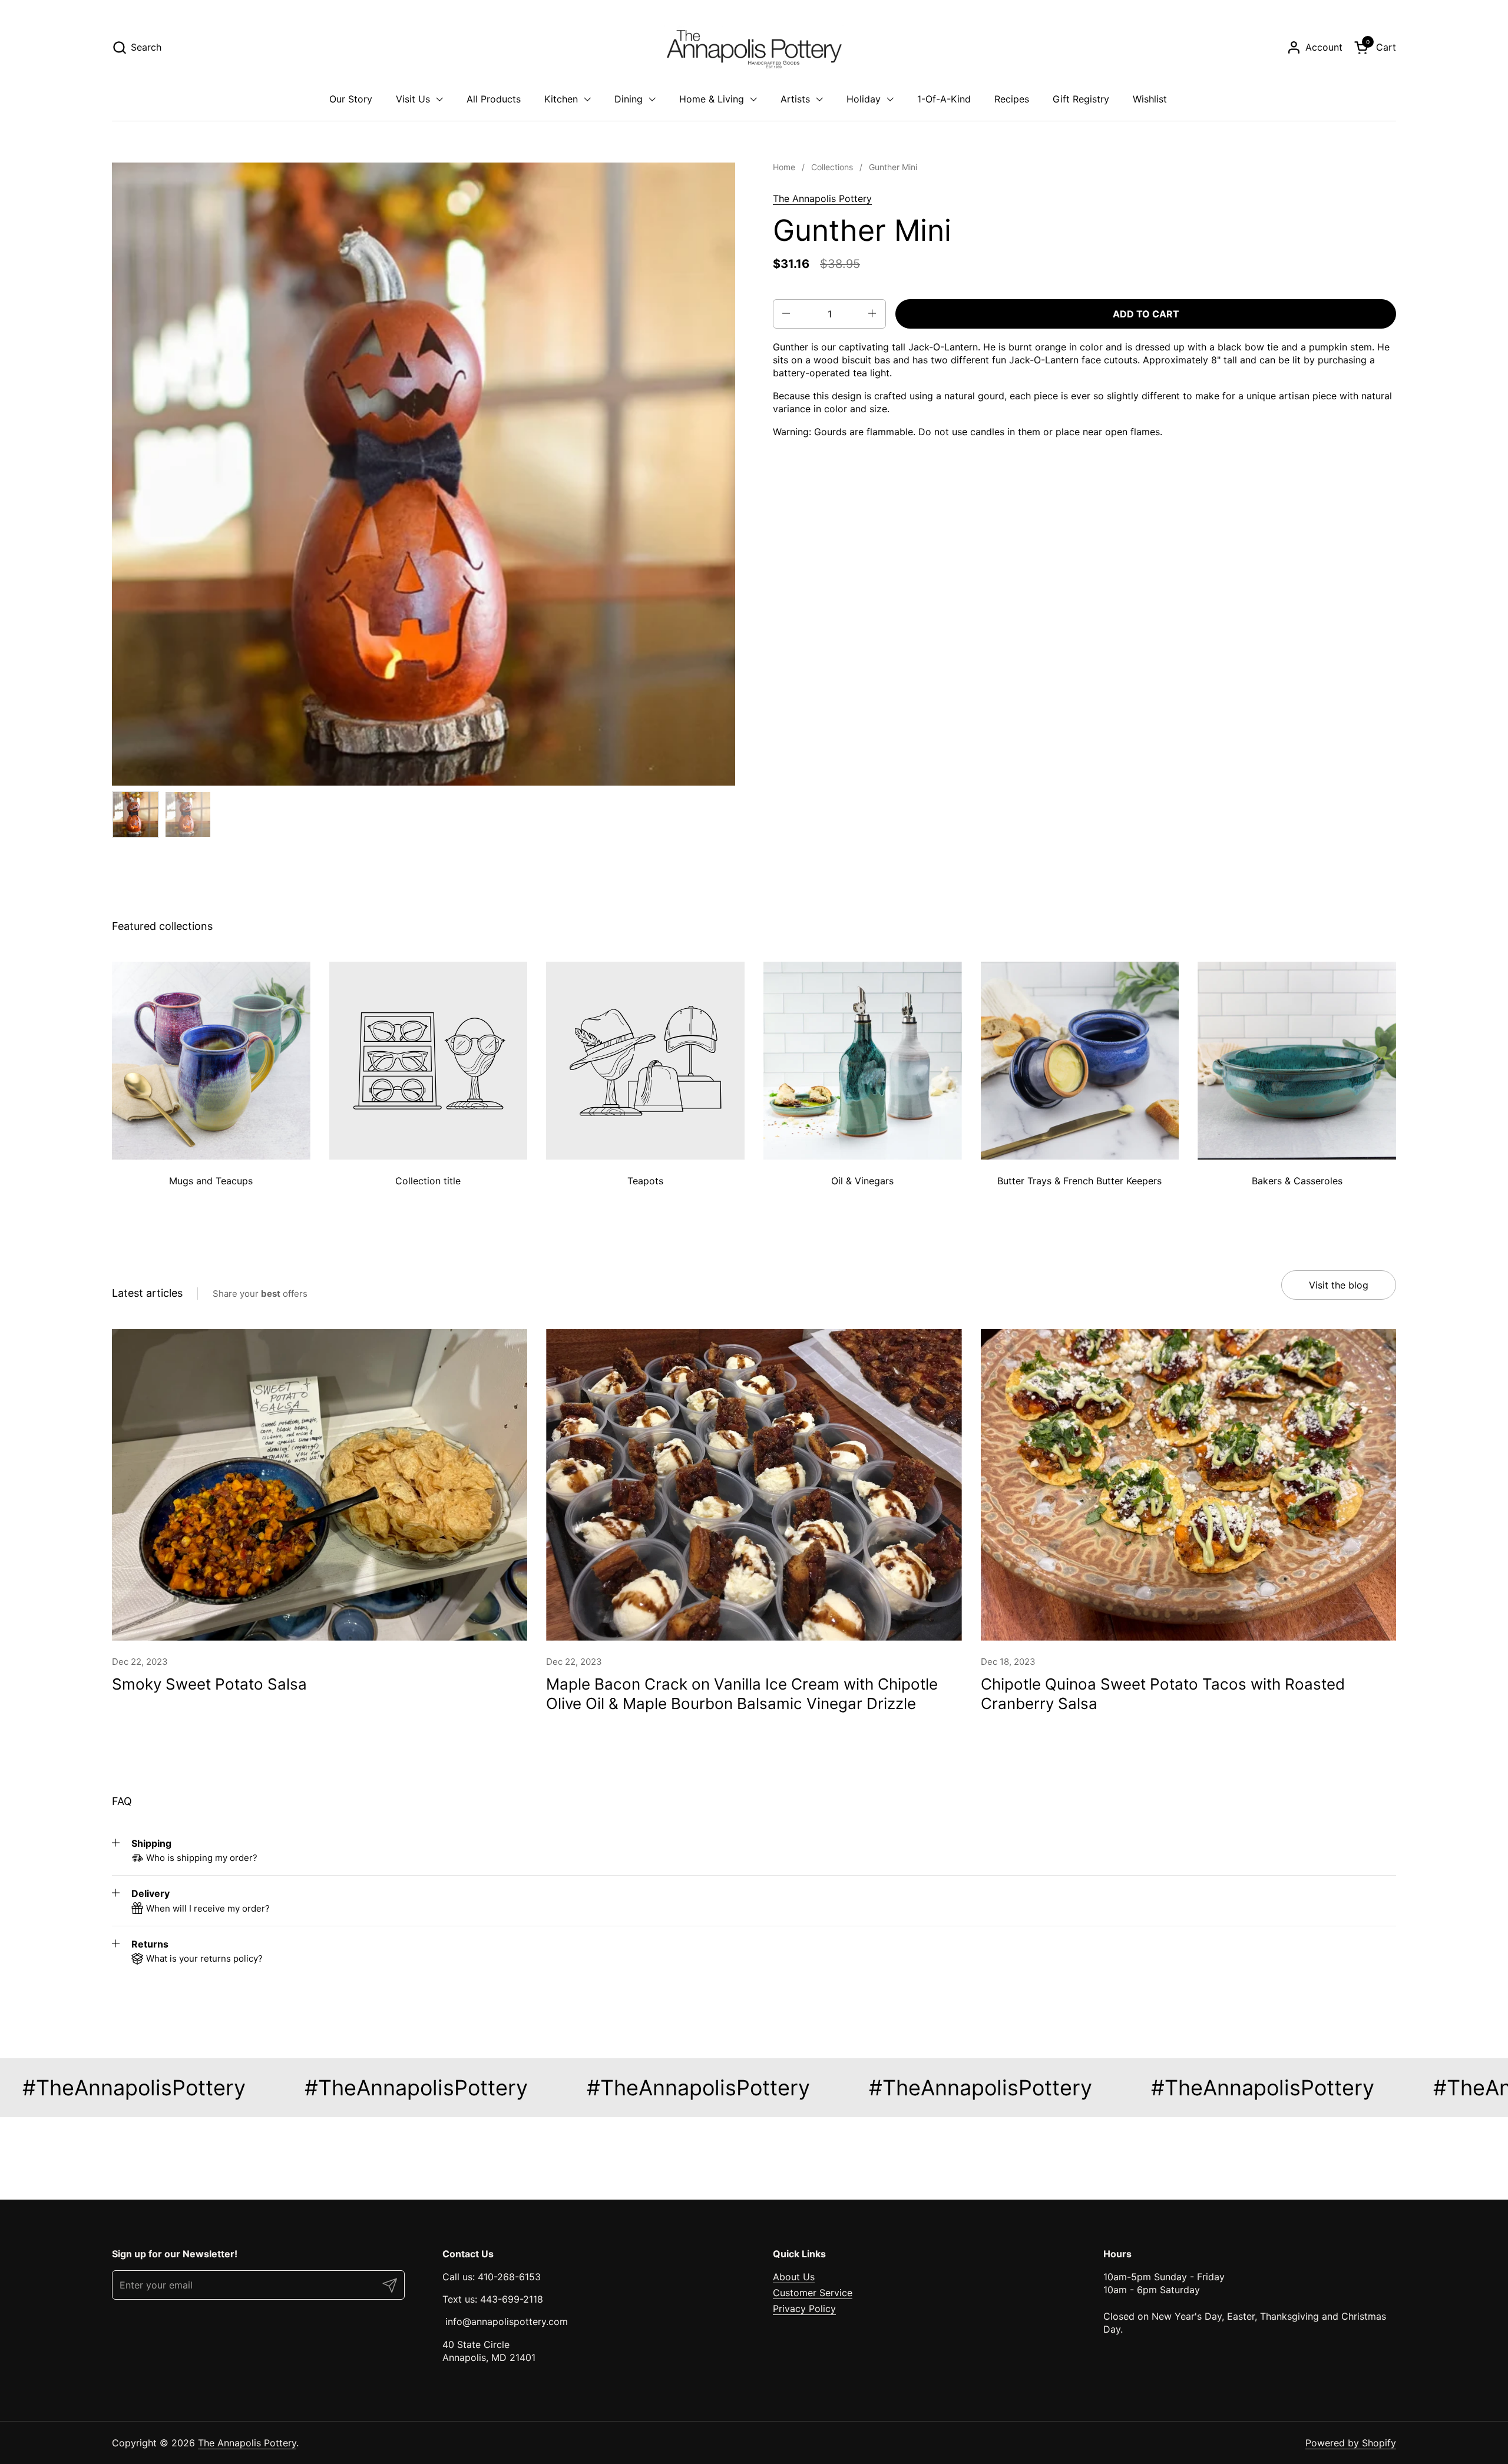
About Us (794, 2277)
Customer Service (813, 2293)
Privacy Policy (804, 2309)
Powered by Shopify (1351, 2443)
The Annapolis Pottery (822, 198)
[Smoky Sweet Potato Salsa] (320, 1485)
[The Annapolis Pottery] (754, 47)
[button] (137, 47)
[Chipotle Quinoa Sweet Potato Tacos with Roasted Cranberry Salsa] (1188, 1485)
